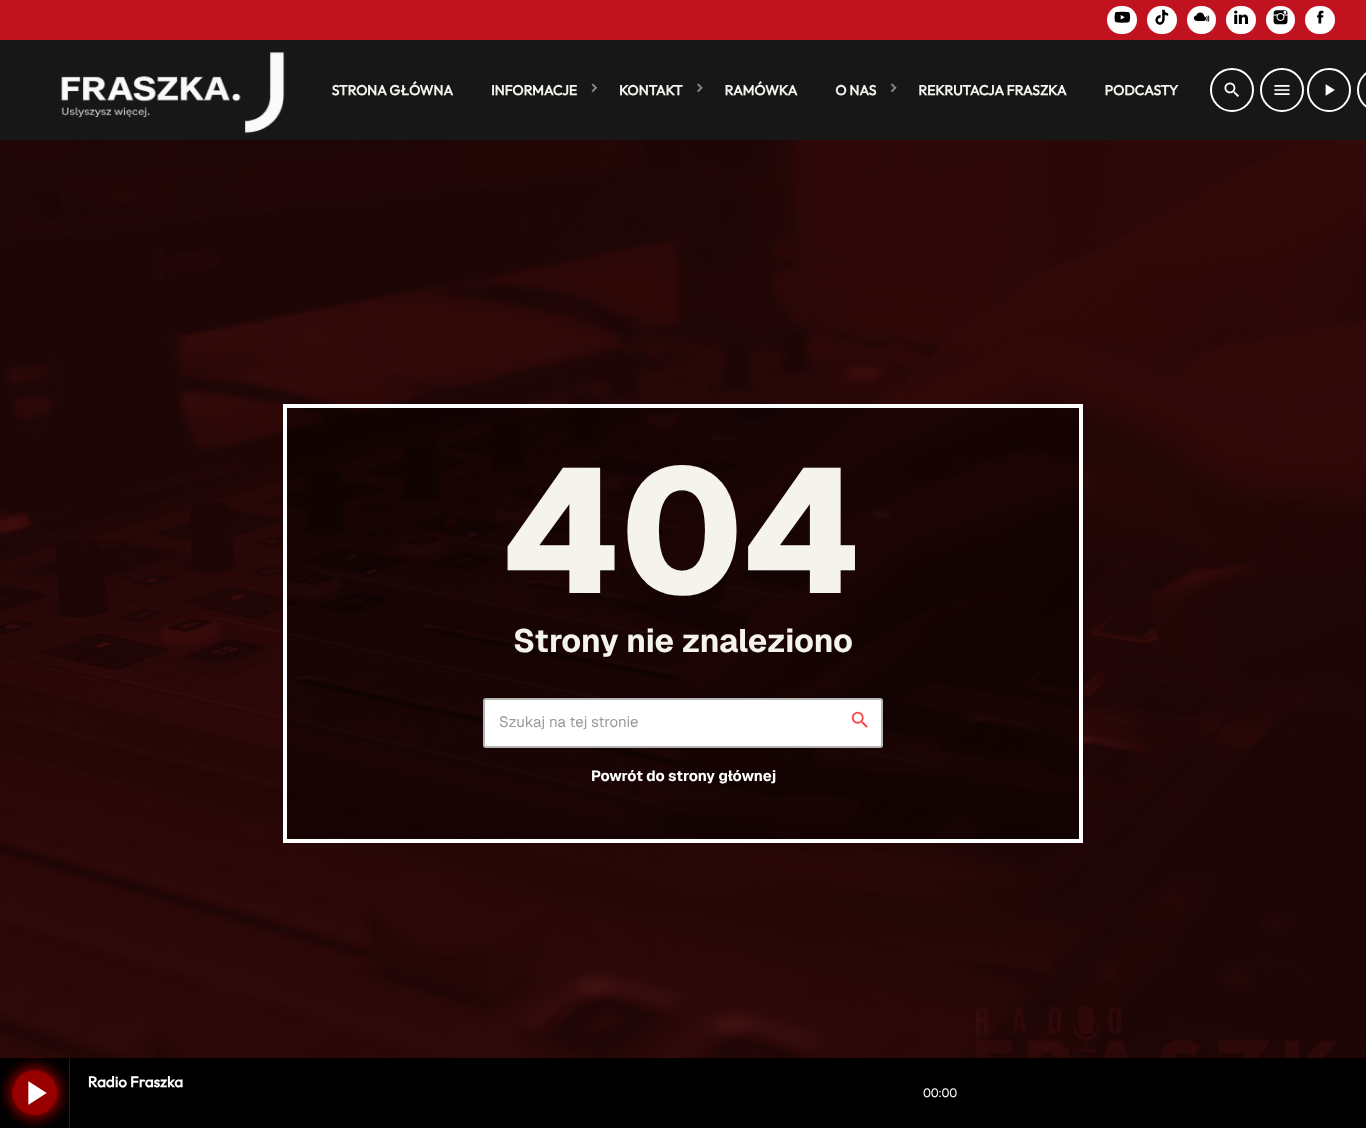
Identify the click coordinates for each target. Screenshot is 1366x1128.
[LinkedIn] (1241, 20)
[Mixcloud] (1202, 20)
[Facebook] (1320, 20)
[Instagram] (1281, 20)
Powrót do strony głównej (683, 776)
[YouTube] (1122, 20)
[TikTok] (1162, 20)
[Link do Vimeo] (164, 90)
